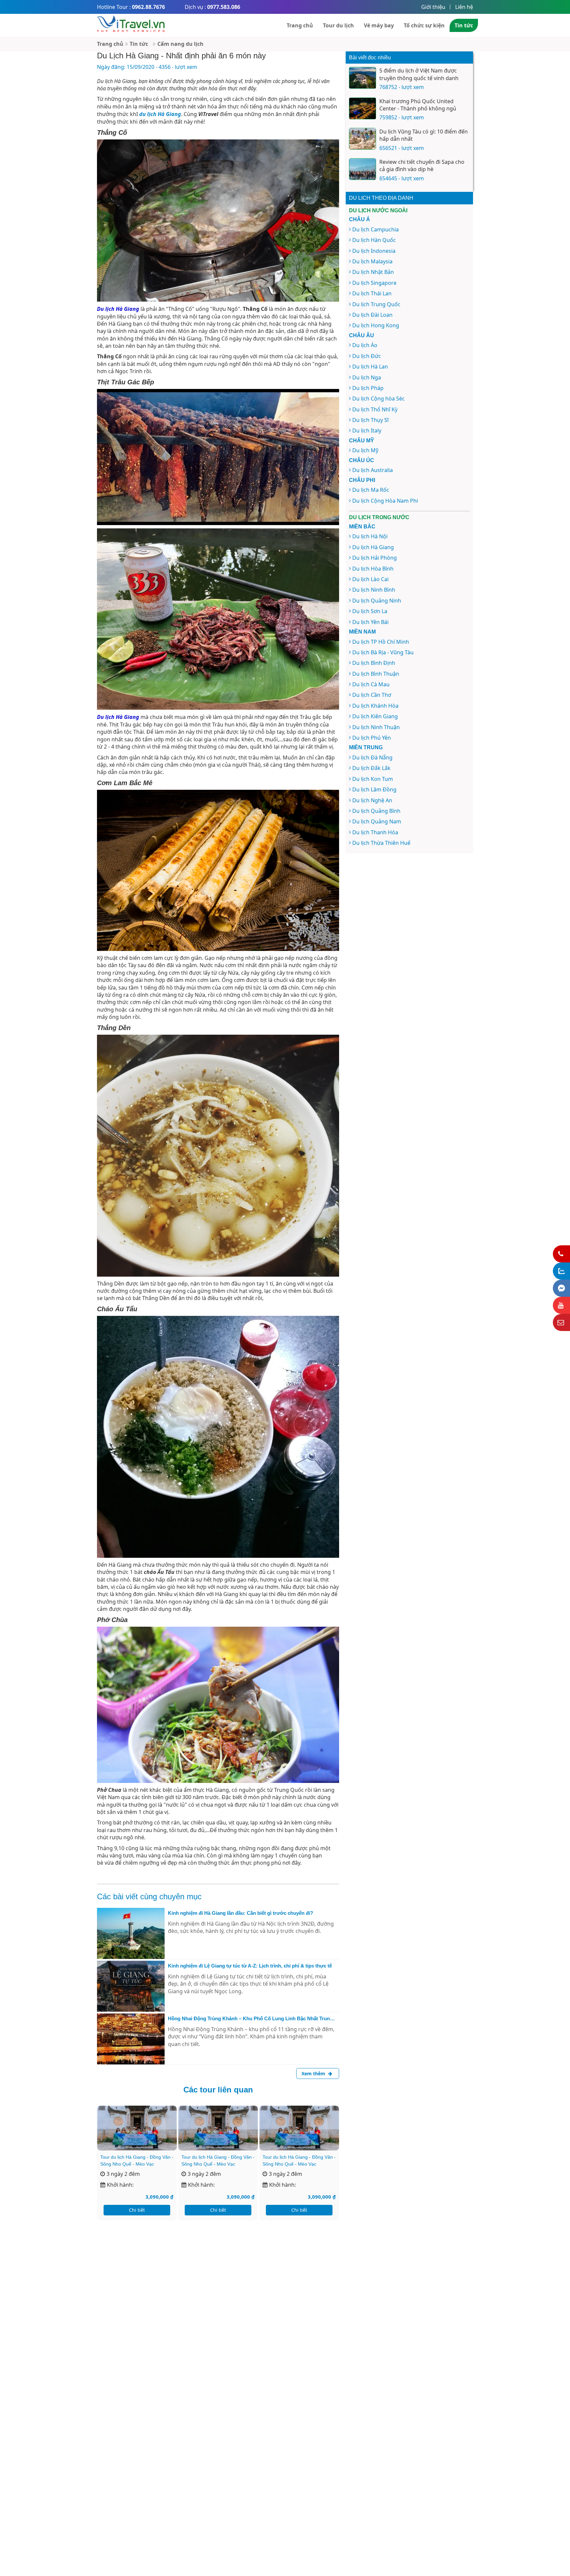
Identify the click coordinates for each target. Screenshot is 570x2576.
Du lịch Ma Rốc (371, 490)
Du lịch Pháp (368, 388)
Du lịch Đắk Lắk (371, 768)
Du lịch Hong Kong (376, 325)
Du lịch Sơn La (370, 611)
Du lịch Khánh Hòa (375, 706)
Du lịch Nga (367, 377)
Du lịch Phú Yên (372, 738)
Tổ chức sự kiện (424, 25)
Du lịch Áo (365, 345)
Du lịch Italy (367, 430)
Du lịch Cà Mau (371, 684)
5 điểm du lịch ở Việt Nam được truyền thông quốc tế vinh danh (419, 74)
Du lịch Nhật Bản (373, 272)
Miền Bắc (362, 527)
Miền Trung (366, 747)
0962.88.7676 (148, 7)
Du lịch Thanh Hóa (375, 832)
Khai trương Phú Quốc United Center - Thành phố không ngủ (418, 105)
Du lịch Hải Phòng (375, 558)
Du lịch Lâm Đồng (374, 789)
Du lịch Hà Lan (370, 367)
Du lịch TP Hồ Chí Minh (381, 642)
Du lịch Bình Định (374, 663)
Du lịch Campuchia (376, 229)
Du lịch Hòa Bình (373, 569)
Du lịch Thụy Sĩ (370, 420)
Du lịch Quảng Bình (376, 811)
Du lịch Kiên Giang (375, 716)
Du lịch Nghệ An (372, 800)
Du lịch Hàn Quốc (374, 240)
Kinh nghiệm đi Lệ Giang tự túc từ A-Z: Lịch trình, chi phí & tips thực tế (250, 1966)
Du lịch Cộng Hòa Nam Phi (385, 501)
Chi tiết (137, 2210)
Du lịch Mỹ (365, 450)
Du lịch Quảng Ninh (377, 601)
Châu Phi (362, 480)
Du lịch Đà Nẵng (372, 757)
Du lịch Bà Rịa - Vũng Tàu (383, 652)
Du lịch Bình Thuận (376, 674)
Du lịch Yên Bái (370, 622)
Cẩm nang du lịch (180, 44)
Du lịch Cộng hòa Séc (379, 399)
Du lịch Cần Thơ (372, 695)
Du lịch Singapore (374, 283)
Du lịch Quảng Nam (377, 821)
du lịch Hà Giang (160, 114)
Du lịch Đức (367, 356)
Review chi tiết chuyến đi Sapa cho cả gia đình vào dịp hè (422, 165)
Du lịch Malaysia (372, 261)
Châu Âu (362, 335)
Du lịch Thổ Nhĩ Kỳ (375, 409)
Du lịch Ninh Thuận (376, 727)
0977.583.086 (224, 7)
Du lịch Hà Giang (373, 547)
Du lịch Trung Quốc (376, 304)
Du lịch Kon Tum (373, 779)
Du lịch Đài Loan (372, 315)
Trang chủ (300, 25)
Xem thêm (314, 2073)
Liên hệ (464, 7)
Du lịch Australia (373, 470)
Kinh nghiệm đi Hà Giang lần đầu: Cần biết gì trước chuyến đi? (240, 1913)
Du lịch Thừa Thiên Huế (381, 843)
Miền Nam (362, 632)
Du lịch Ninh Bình (374, 590)
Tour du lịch (338, 25)
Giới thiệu (433, 7)
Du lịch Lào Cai (370, 579)
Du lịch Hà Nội (370, 536)
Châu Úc (362, 460)
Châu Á (360, 219)
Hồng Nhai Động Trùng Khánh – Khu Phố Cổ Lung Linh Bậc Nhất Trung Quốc (250, 2019)
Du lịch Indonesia (374, 251)
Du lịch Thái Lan (372, 293)
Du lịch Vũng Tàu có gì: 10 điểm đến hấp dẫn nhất (424, 135)
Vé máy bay (379, 25)
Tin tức (464, 25)
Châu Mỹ (362, 441)
